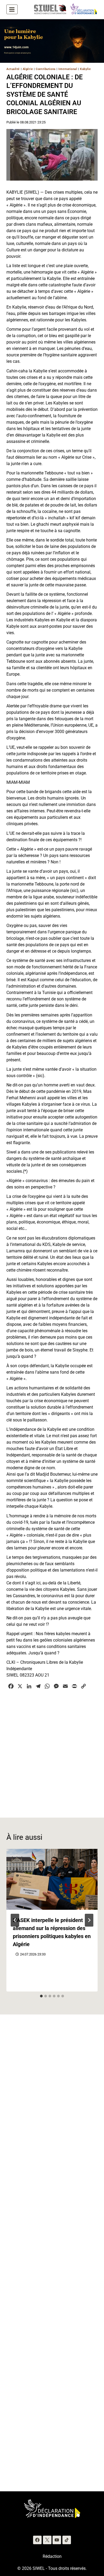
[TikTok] (67, 2540)
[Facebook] (37, 2540)
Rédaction (52, 2556)
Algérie (28, 69)
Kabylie (85, 69)
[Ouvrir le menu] (12, 9)
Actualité (13, 69)
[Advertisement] (52, 1750)
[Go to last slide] (15, 1920)
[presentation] (52, 1879)
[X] (47, 2540)
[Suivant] (89, 1920)
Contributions (46, 69)
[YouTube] (57, 2540)
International (68, 69)
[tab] (41, 1996)
